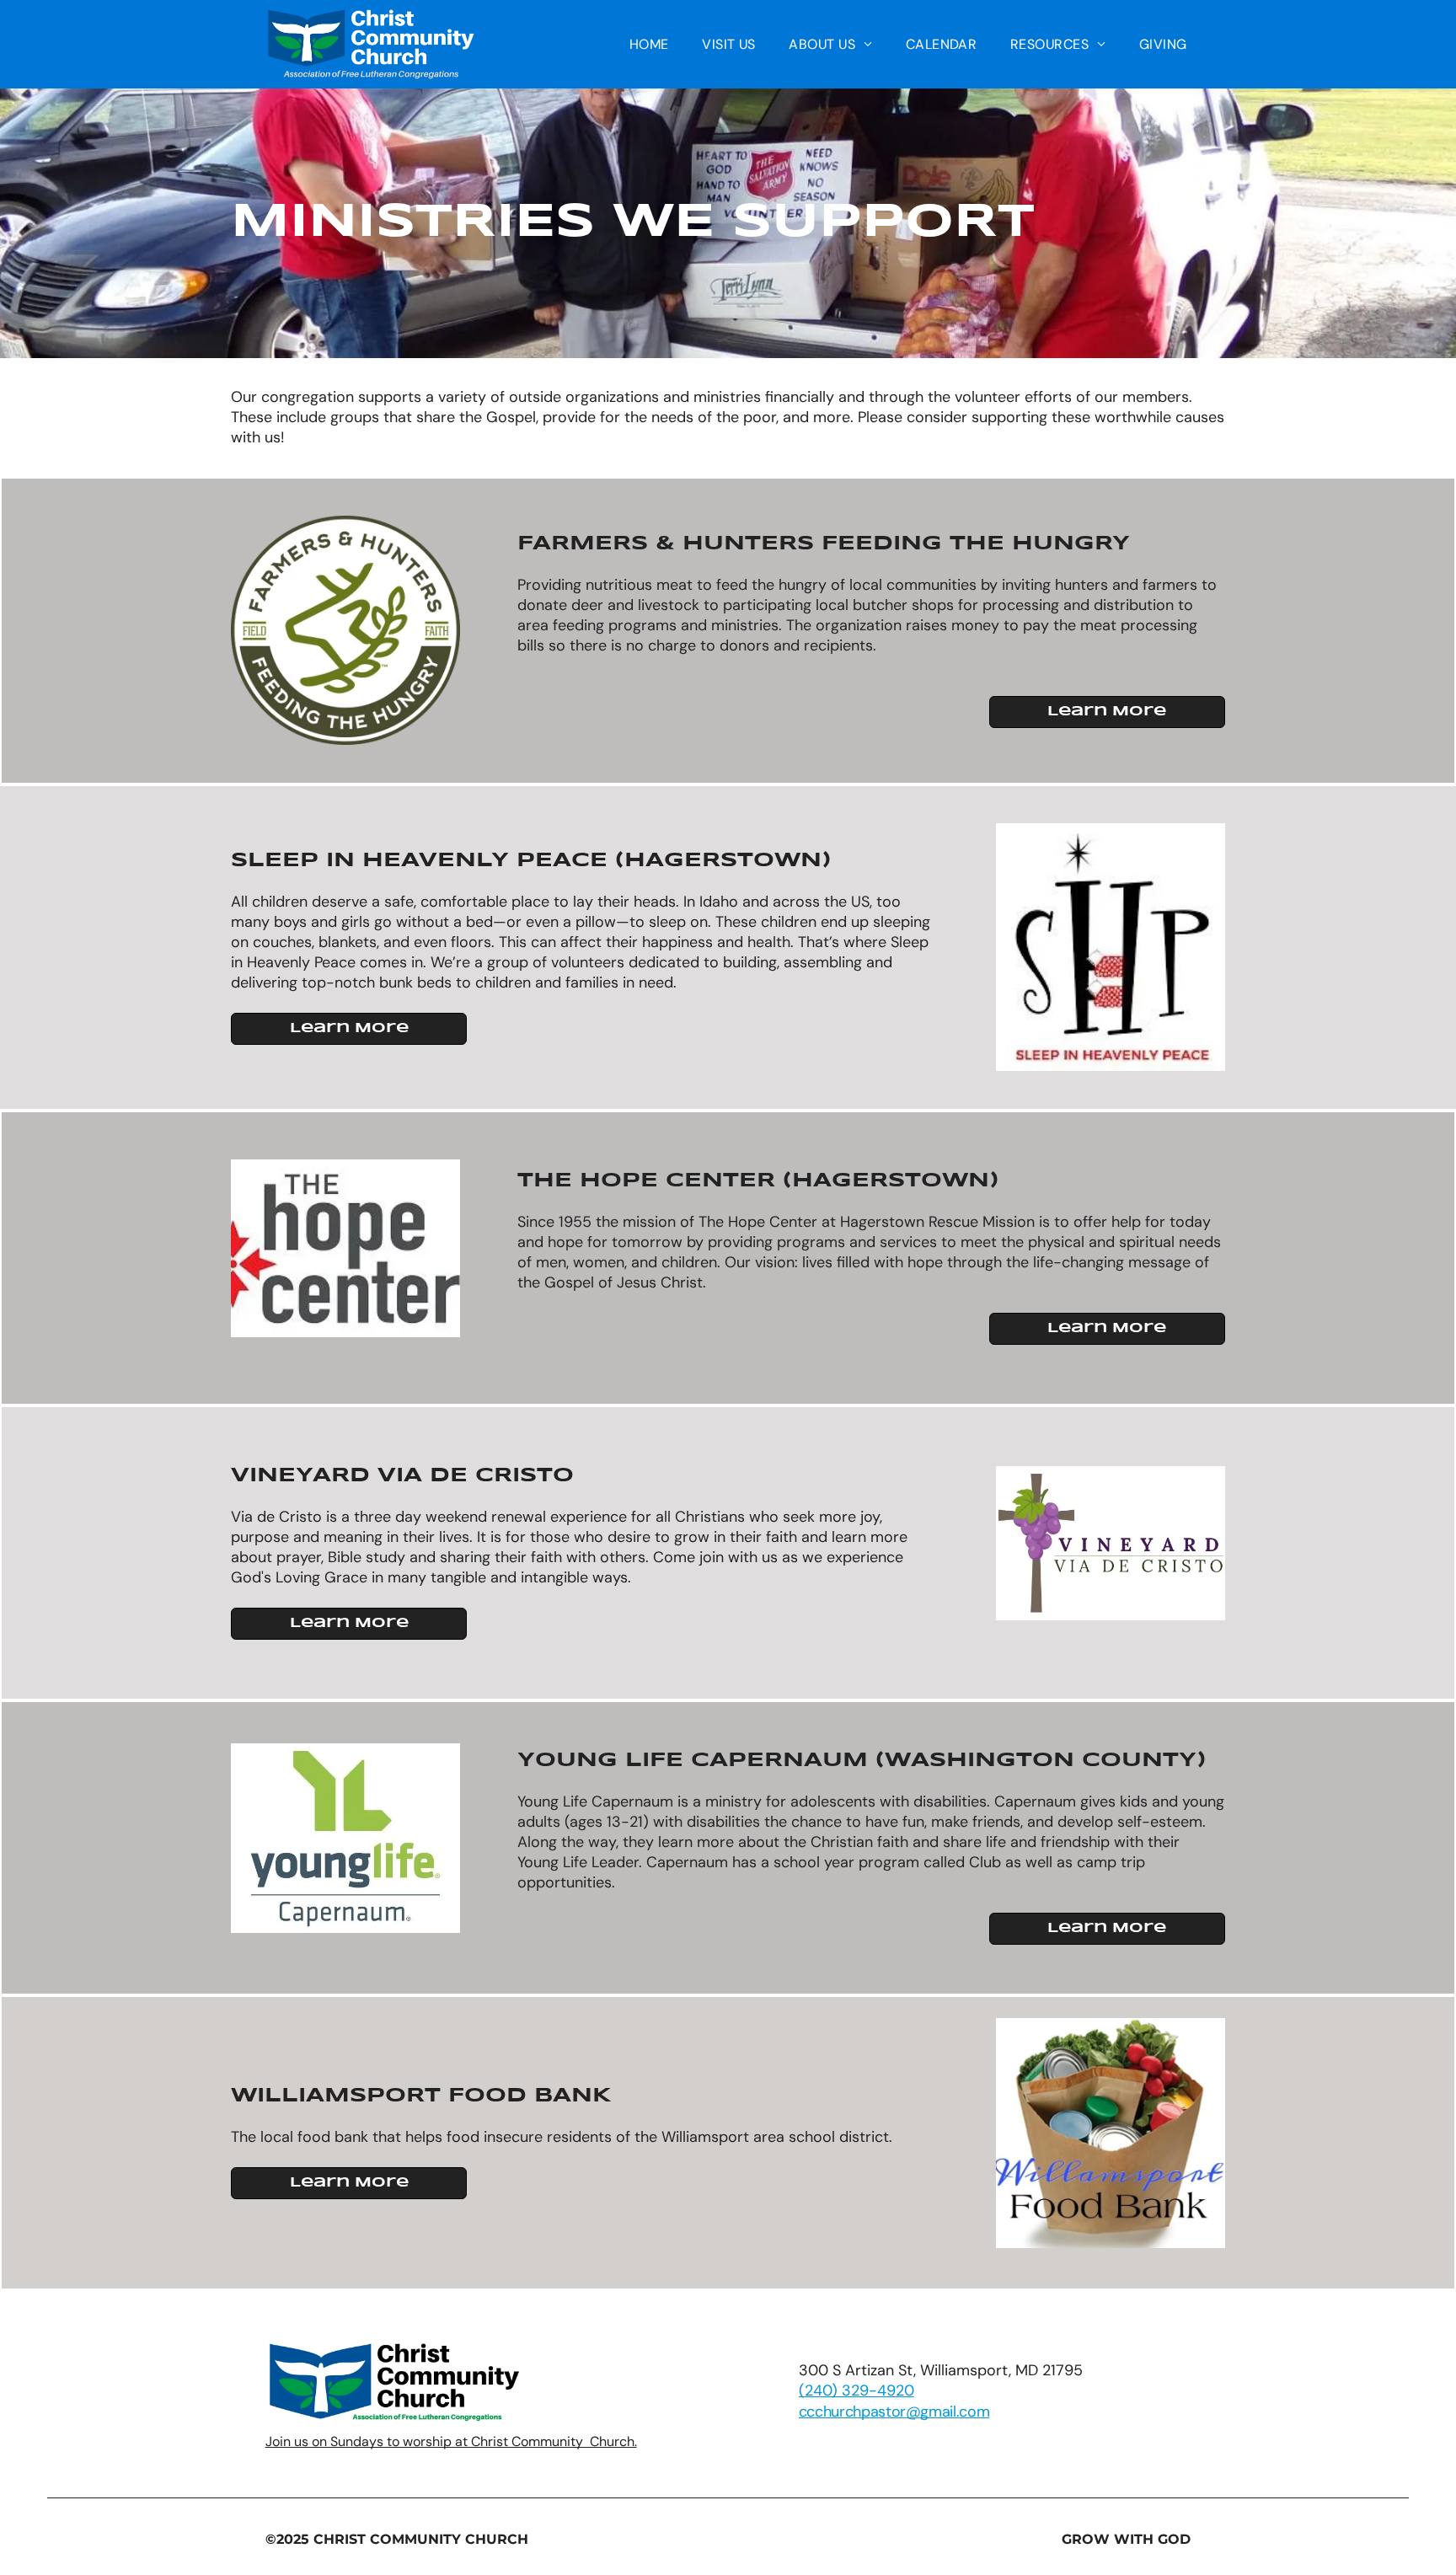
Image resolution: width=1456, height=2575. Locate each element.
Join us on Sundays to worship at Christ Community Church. (451, 2441)
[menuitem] (649, 44)
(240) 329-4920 (856, 2390)
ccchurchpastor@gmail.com (894, 2412)
